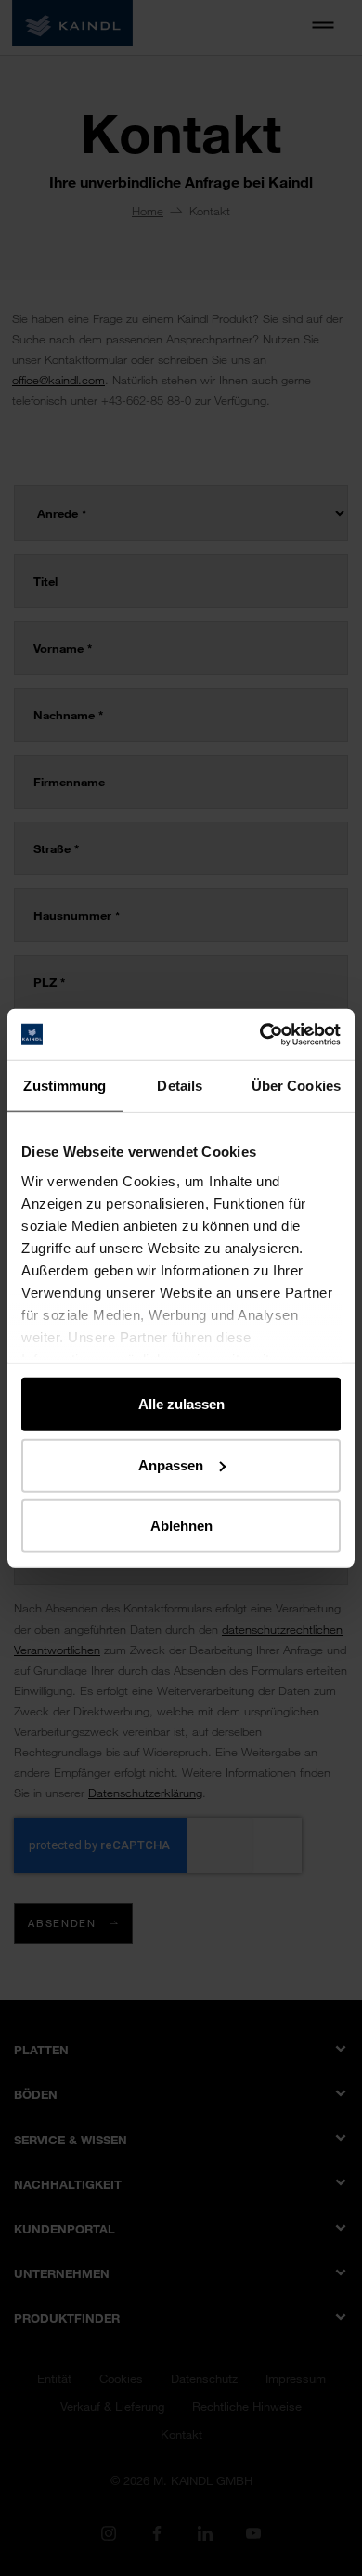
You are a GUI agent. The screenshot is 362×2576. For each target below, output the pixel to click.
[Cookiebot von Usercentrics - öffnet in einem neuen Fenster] (260, 1034)
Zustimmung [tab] (65, 1086)
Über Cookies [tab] (296, 1086)
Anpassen (171, 1464)
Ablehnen (181, 1526)
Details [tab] (180, 1086)
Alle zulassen (181, 1404)
